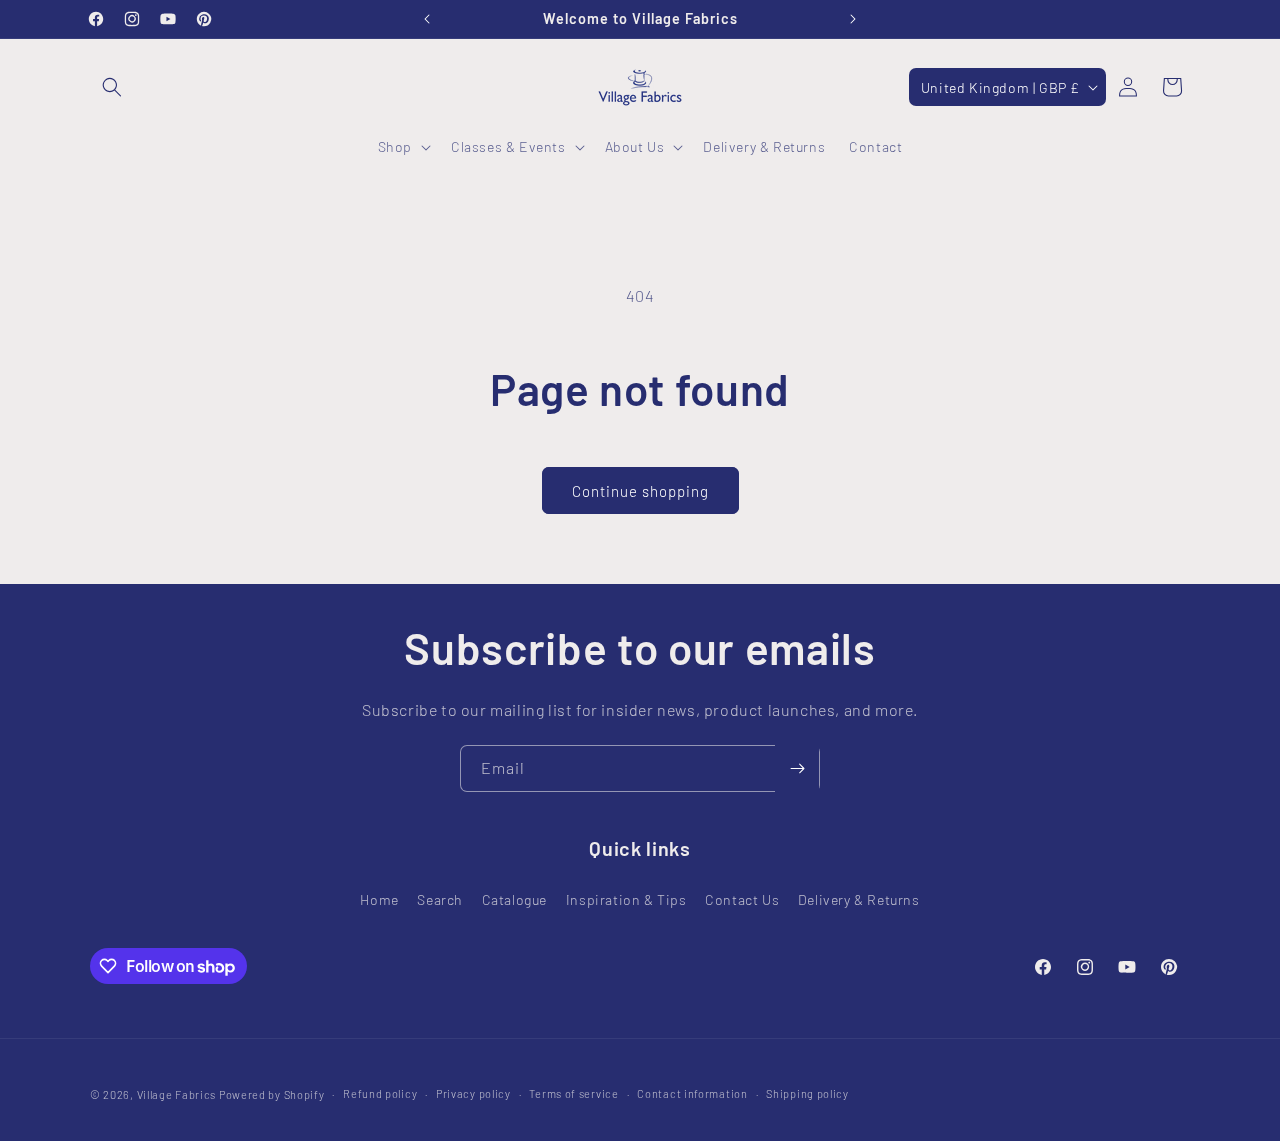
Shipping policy (807, 1093)
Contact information (692, 1093)
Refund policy (380, 1093)
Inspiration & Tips (626, 898)
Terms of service (573, 1093)
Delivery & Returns (859, 898)
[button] (112, 87)
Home (379, 898)
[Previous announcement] (427, 19)
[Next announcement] (853, 19)
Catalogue (514, 898)
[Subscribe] (797, 768)
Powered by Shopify (272, 1094)
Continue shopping (640, 491)
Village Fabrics (177, 1094)
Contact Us (742, 898)
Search (440, 898)
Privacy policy (473, 1093)
